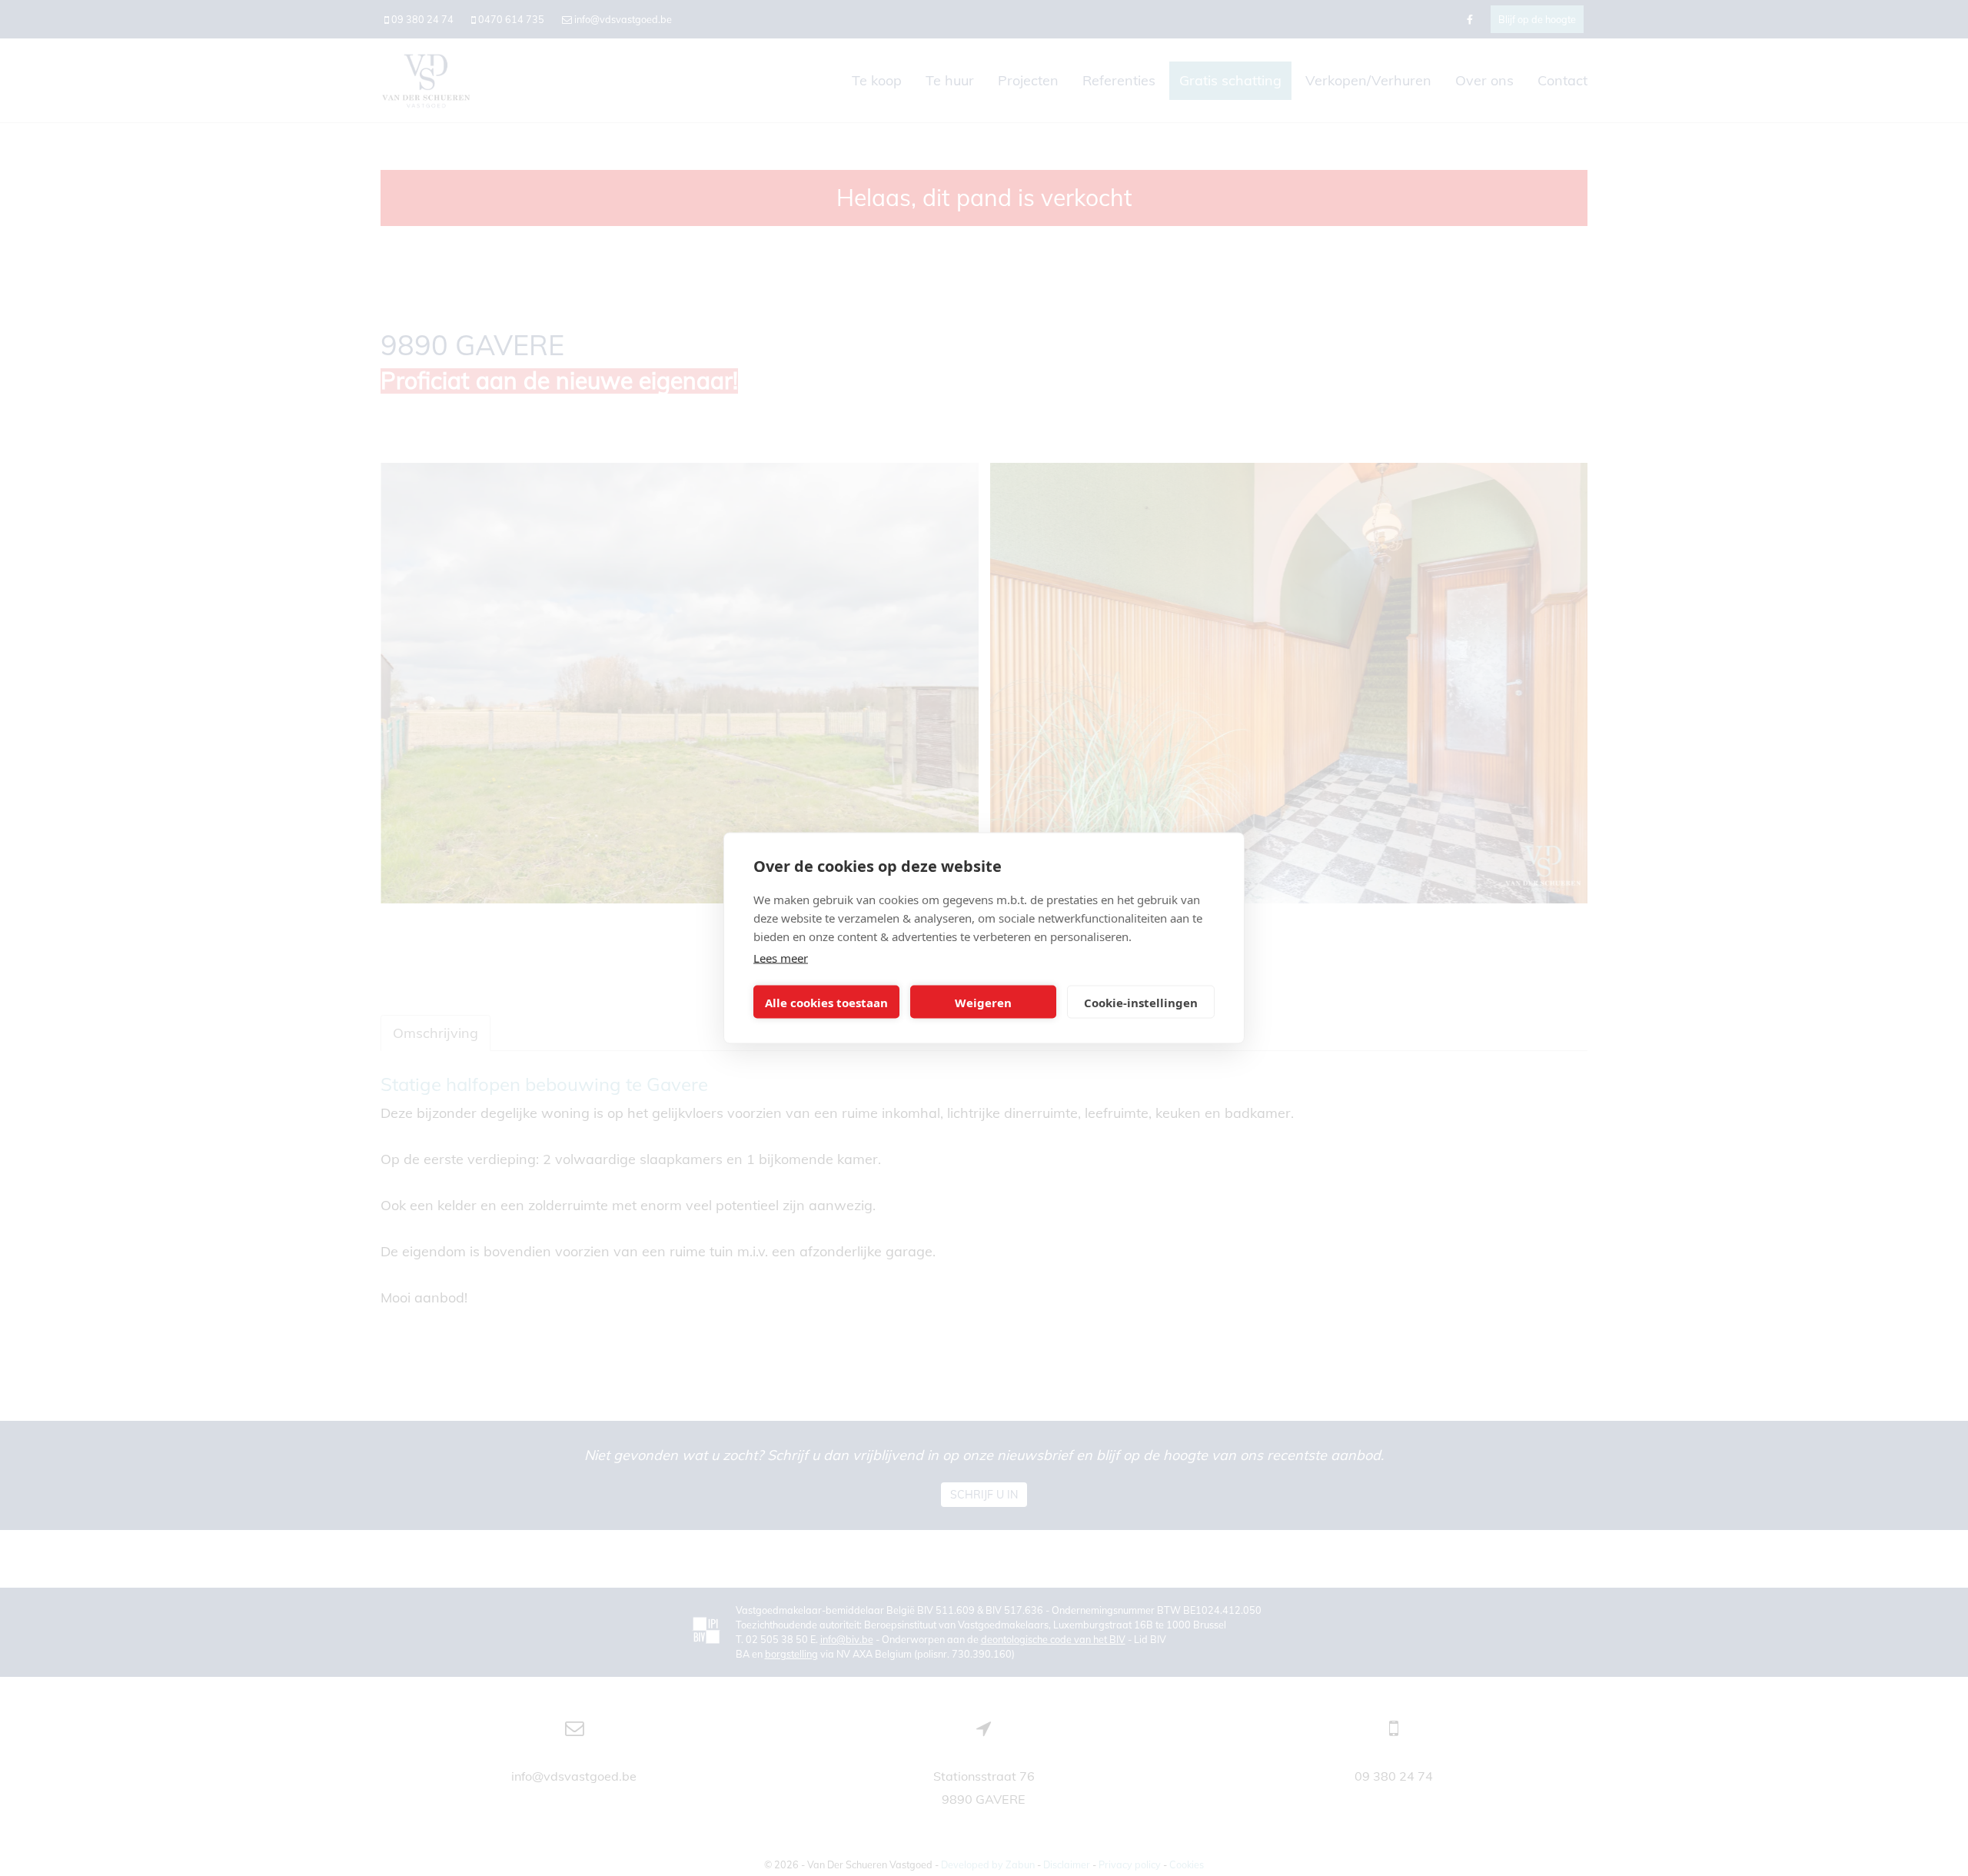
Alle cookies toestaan (826, 1002)
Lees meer (781, 958)
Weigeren (983, 1002)
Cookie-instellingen (1141, 1002)
